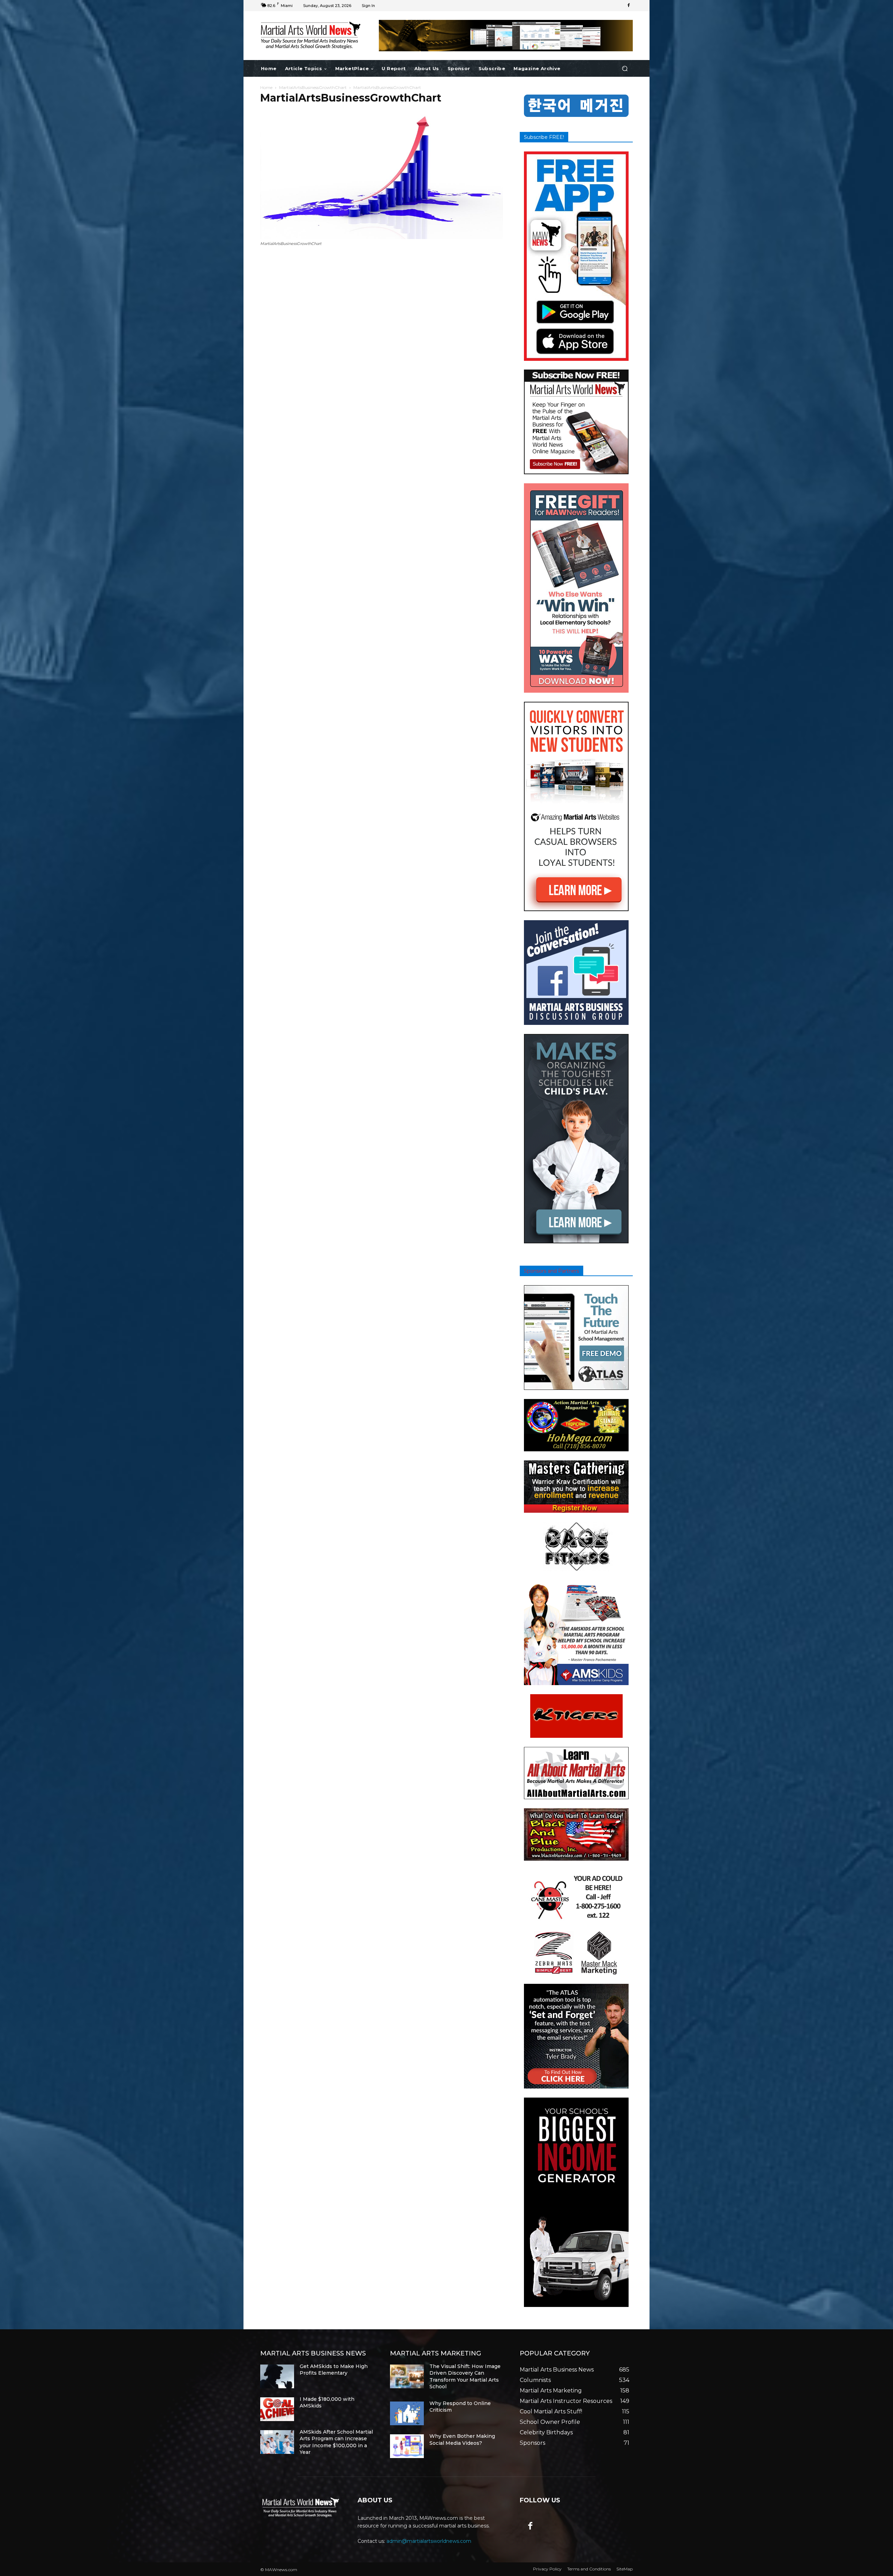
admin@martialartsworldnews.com (429, 2541)
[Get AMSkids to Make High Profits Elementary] (277, 2376)
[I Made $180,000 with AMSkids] (277, 2409)
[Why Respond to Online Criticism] (407, 2413)
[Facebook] (629, 6)
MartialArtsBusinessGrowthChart (313, 87)
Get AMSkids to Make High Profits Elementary (334, 2370)
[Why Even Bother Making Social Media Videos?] (407, 2446)
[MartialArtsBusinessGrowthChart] (382, 237)
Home (266, 87)
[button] (625, 69)
